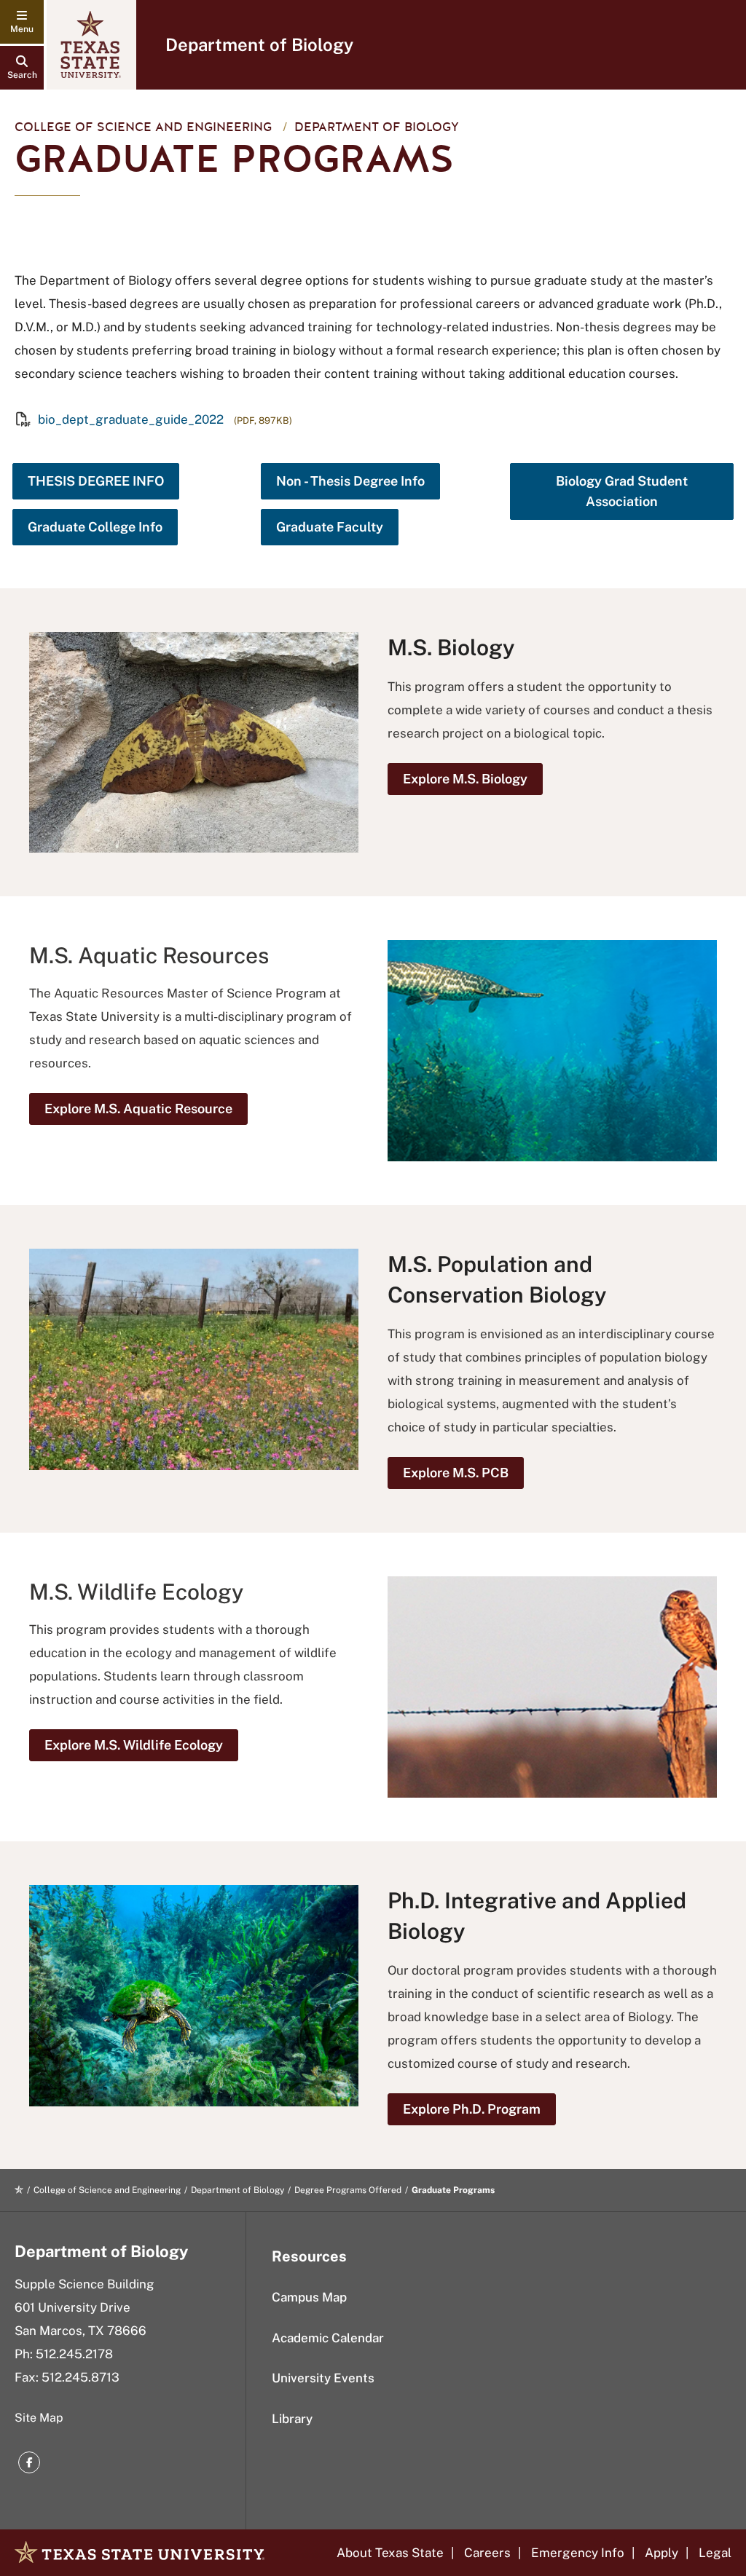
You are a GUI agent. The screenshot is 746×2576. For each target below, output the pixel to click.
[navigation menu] (22, 22)
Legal (715, 2553)
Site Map (39, 2418)
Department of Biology (259, 44)
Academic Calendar (328, 2338)
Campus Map (309, 2297)
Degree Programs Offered (348, 2190)
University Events (323, 2378)
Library (292, 2419)
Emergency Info (578, 2553)
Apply (661, 2553)
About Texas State (390, 2553)
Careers (487, 2553)
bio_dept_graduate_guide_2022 (131, 419)
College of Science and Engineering (143, 127)
